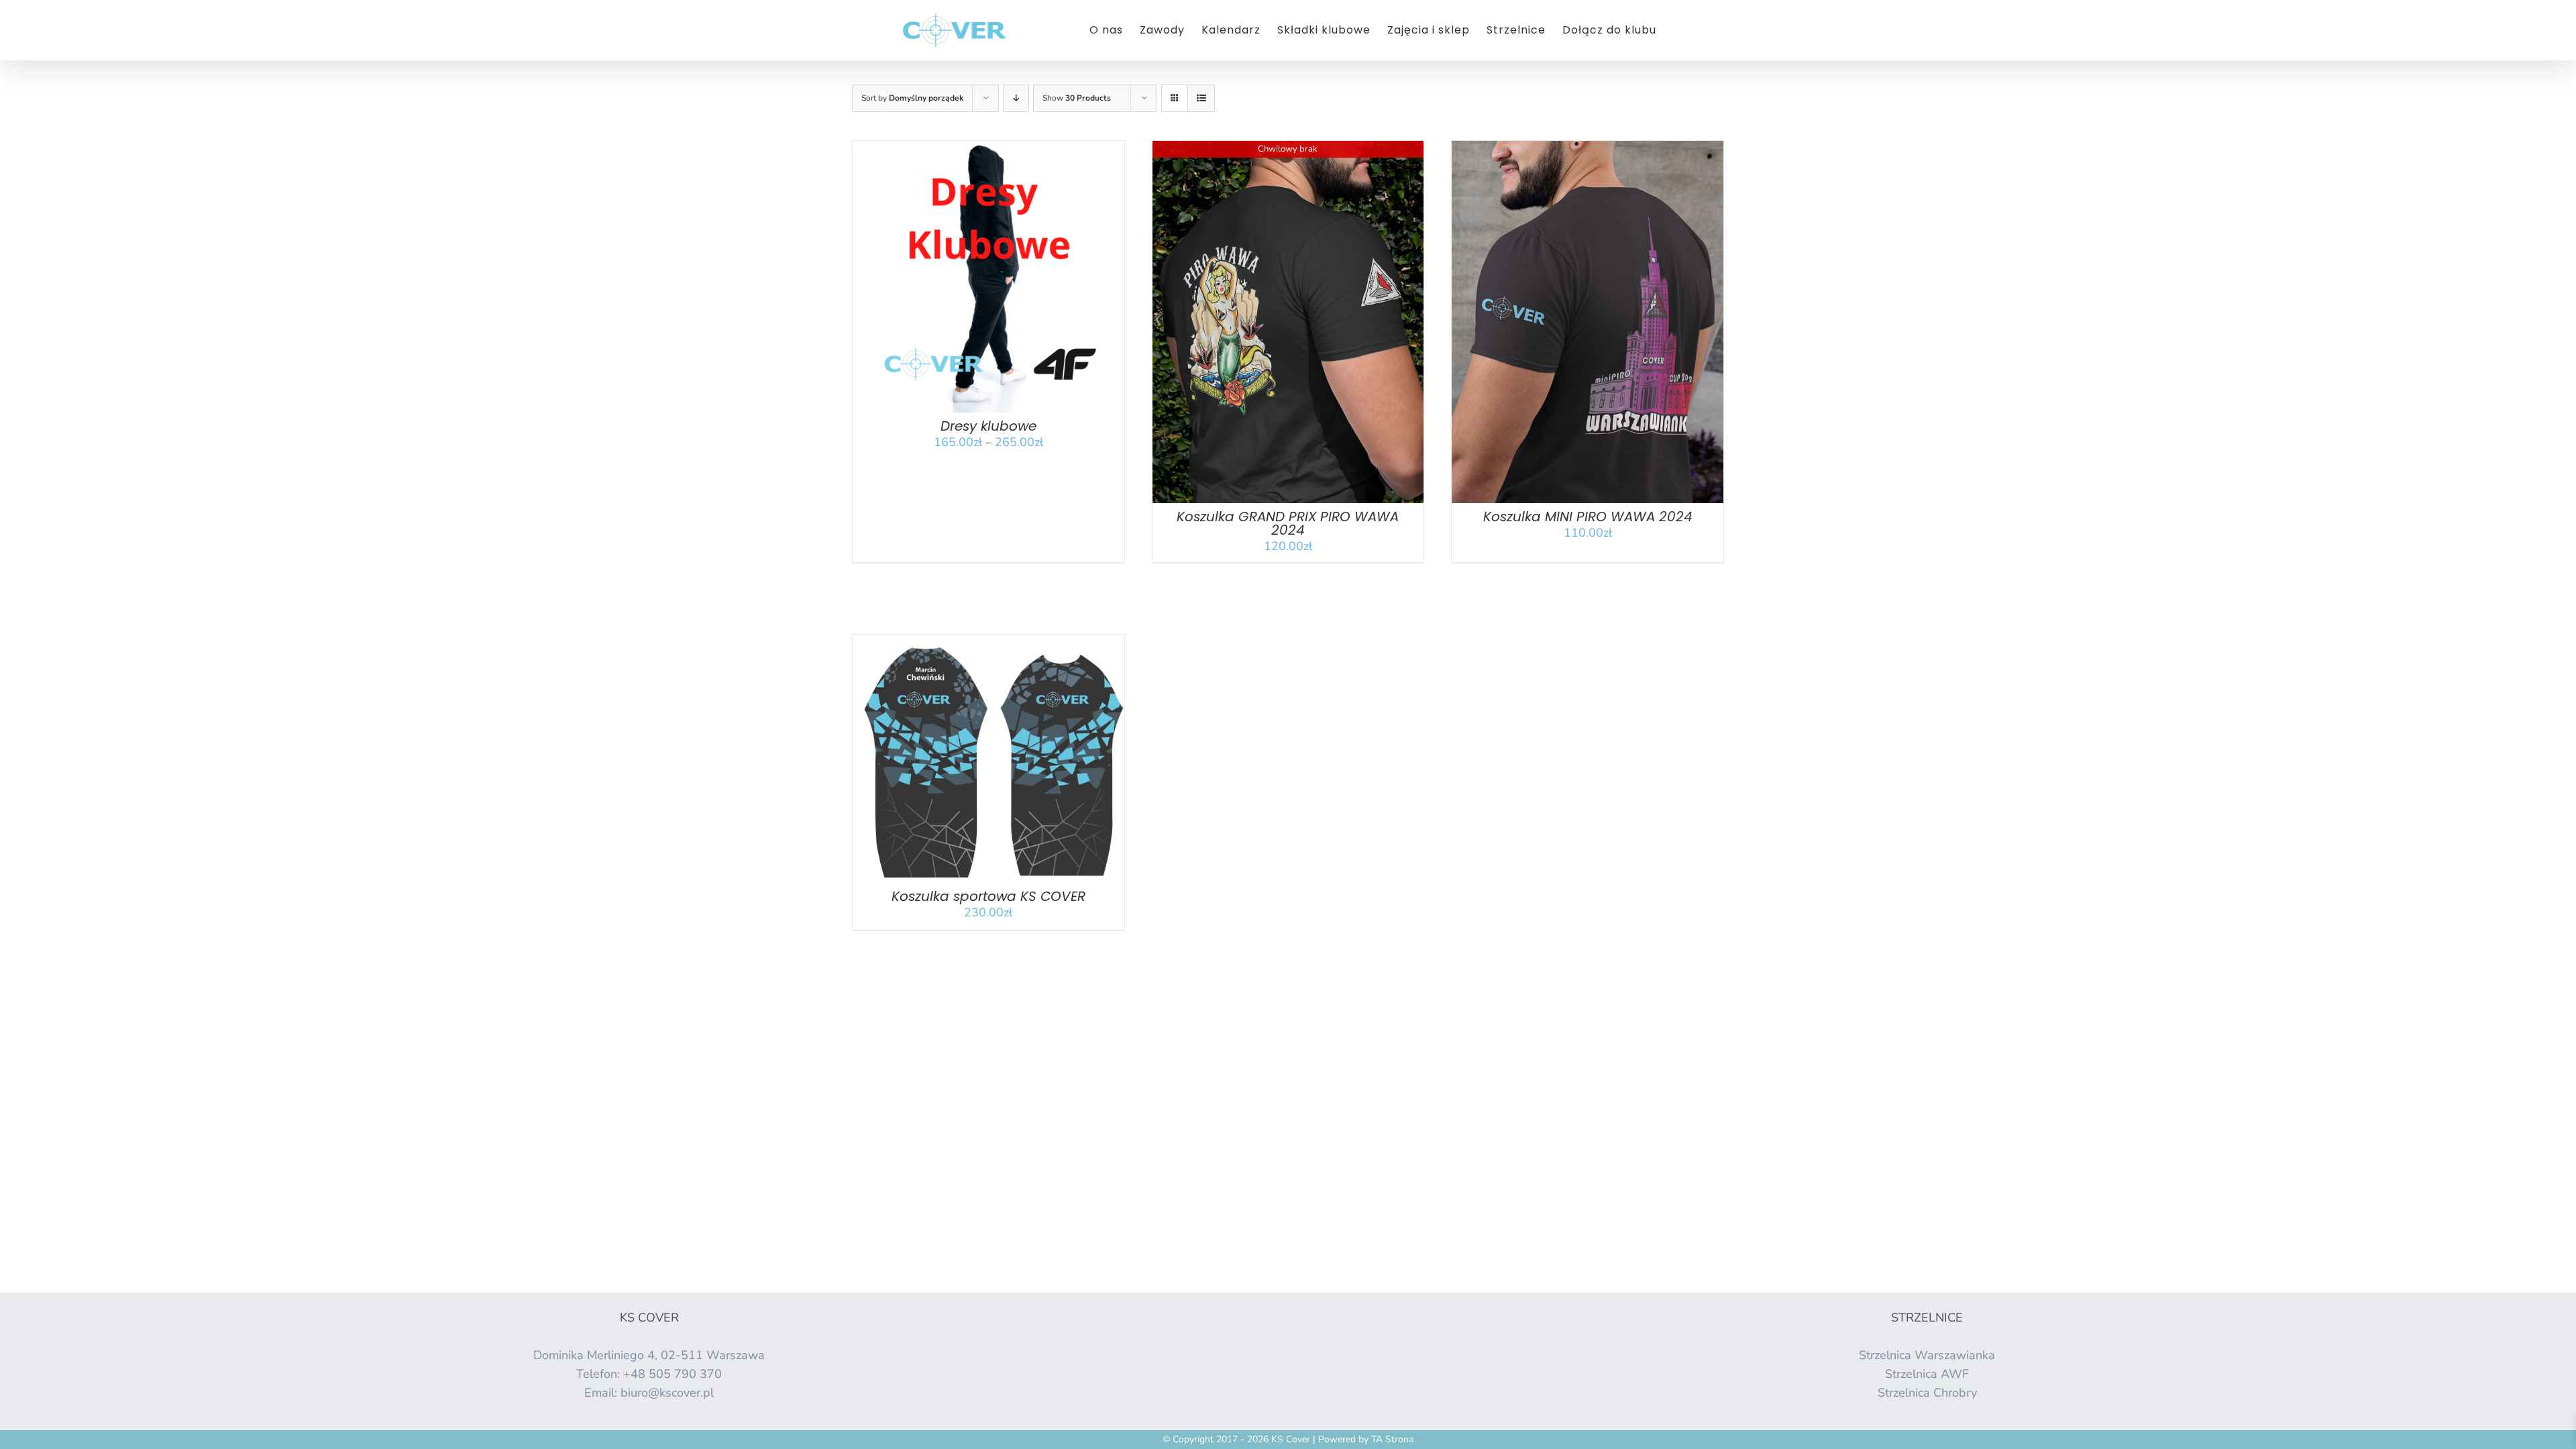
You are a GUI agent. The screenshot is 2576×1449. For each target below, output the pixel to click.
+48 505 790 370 (673, 1374)
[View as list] (1201, 98)
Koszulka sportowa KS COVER (988, 896)
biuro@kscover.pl (667, 1393)
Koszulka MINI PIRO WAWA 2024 (1588, 517)
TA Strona (1392, 1439)
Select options (955, 763)
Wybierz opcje (955, 280)
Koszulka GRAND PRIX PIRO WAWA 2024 (1288, 523)
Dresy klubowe (988, 426)
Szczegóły (1030, 280)
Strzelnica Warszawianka (1927, 1355)
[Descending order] (1016, 98)
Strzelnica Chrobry (1927, 1393)
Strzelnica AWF (1927, 1374)
